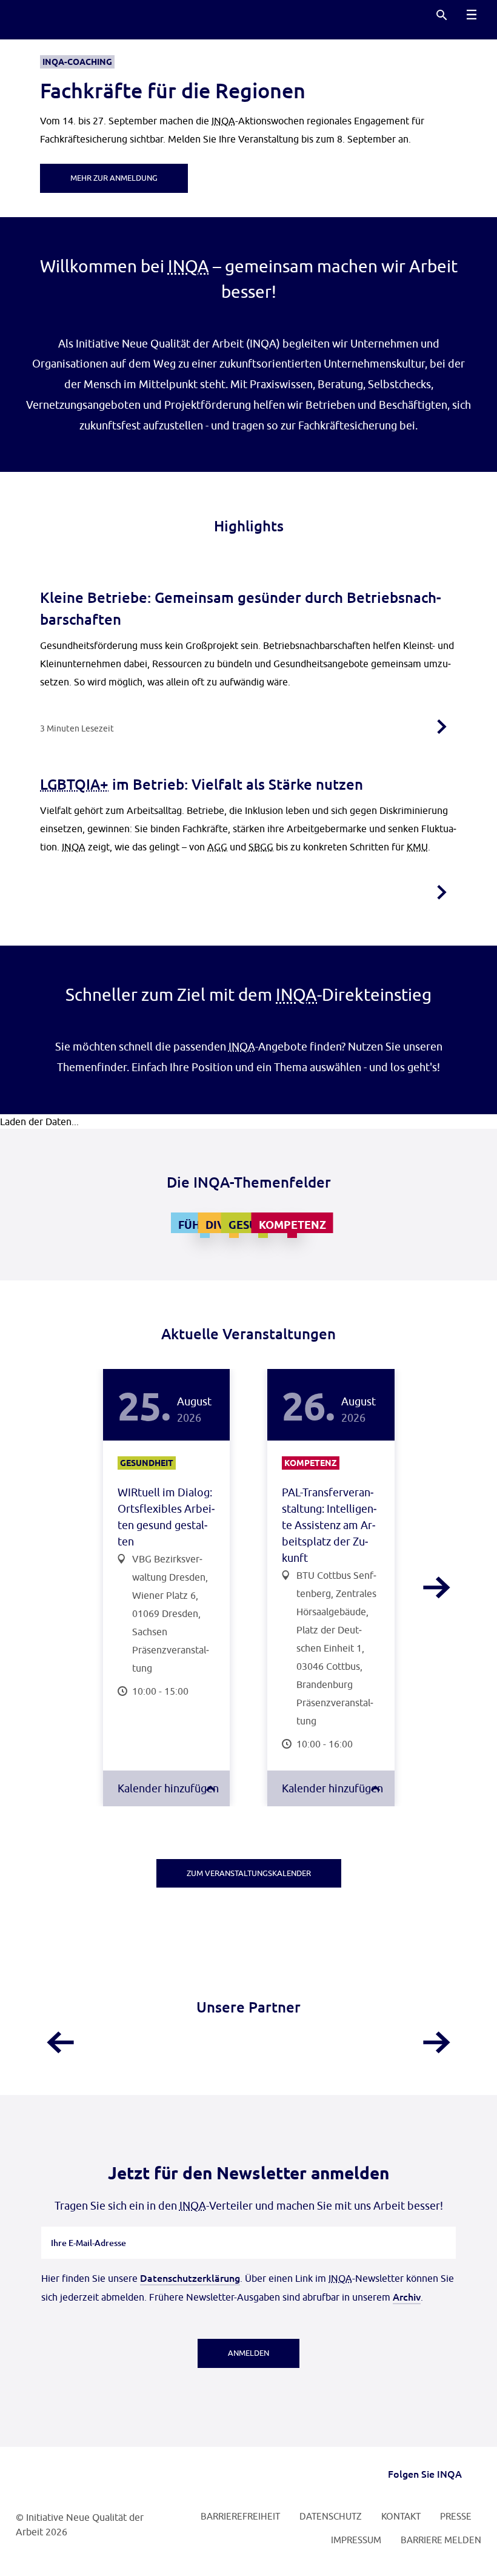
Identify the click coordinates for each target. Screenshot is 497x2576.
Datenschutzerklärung (190, 2278)
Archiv (407, 2296)
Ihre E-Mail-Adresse (89, 2227)
